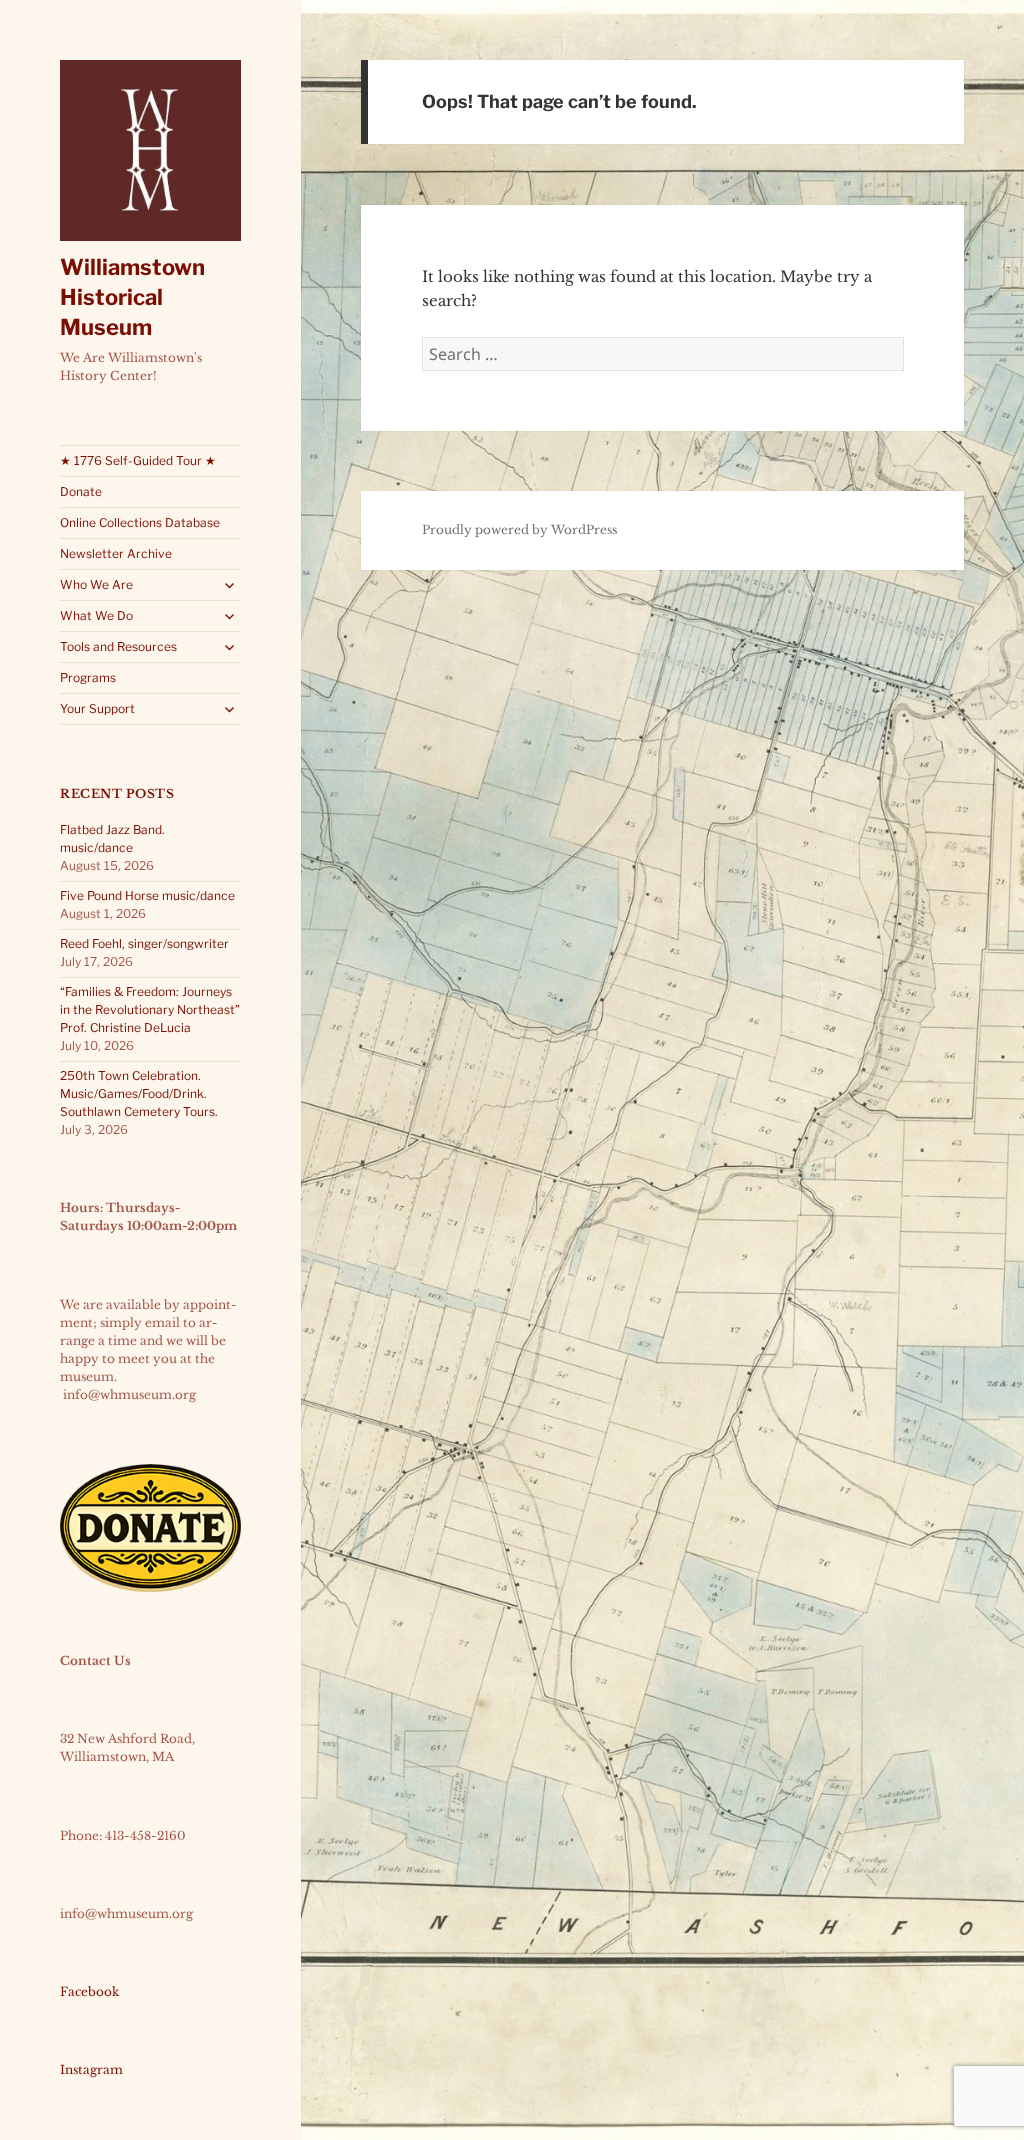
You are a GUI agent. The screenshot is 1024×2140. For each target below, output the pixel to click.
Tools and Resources (118, 646)
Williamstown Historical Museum (132, 297)
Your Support (97, 708)
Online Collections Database (140, 522)
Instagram (91, 2069)
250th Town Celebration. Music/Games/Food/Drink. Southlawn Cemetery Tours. (139, 1093)
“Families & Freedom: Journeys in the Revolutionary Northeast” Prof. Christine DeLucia (150, 1009)
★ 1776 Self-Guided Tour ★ (138, 460)
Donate (81, 491)
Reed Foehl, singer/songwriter (144, 943)
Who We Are (96, 584)
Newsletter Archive (116, 553)
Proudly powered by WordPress (519, 529)
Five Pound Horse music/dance (147, 895)
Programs (88, 677)
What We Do (96, 615)
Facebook (89, 1991)
